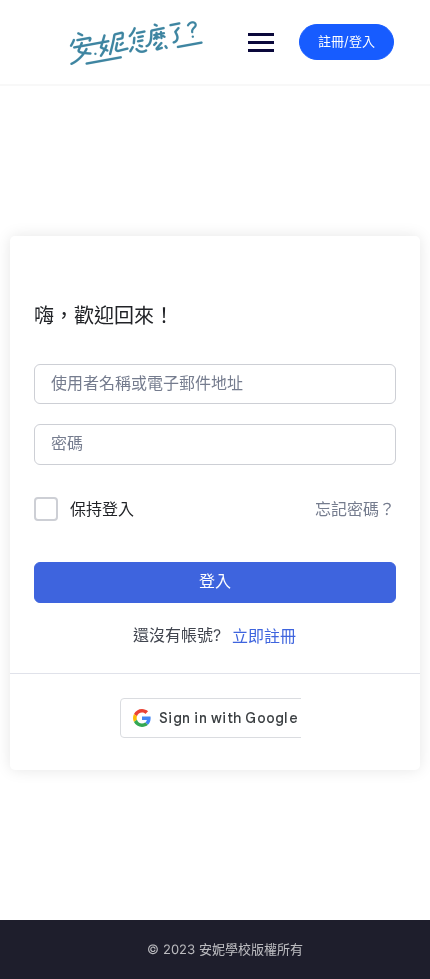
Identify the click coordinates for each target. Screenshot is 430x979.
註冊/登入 (346, 41)
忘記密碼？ (355, 509)
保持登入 (102, 509)
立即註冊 (264, 636)
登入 (215, 581)
